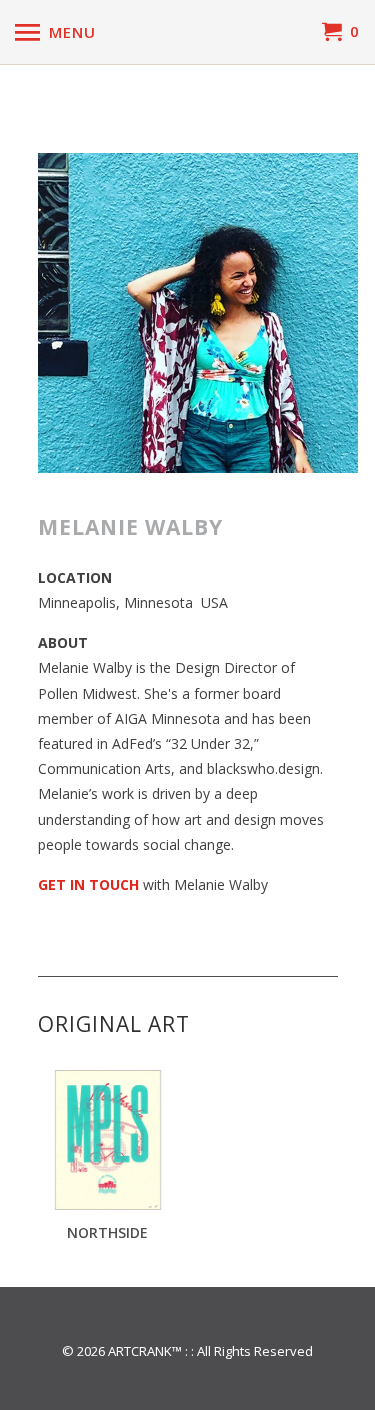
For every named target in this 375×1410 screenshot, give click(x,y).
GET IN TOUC (83, 884)
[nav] (55, 32)
